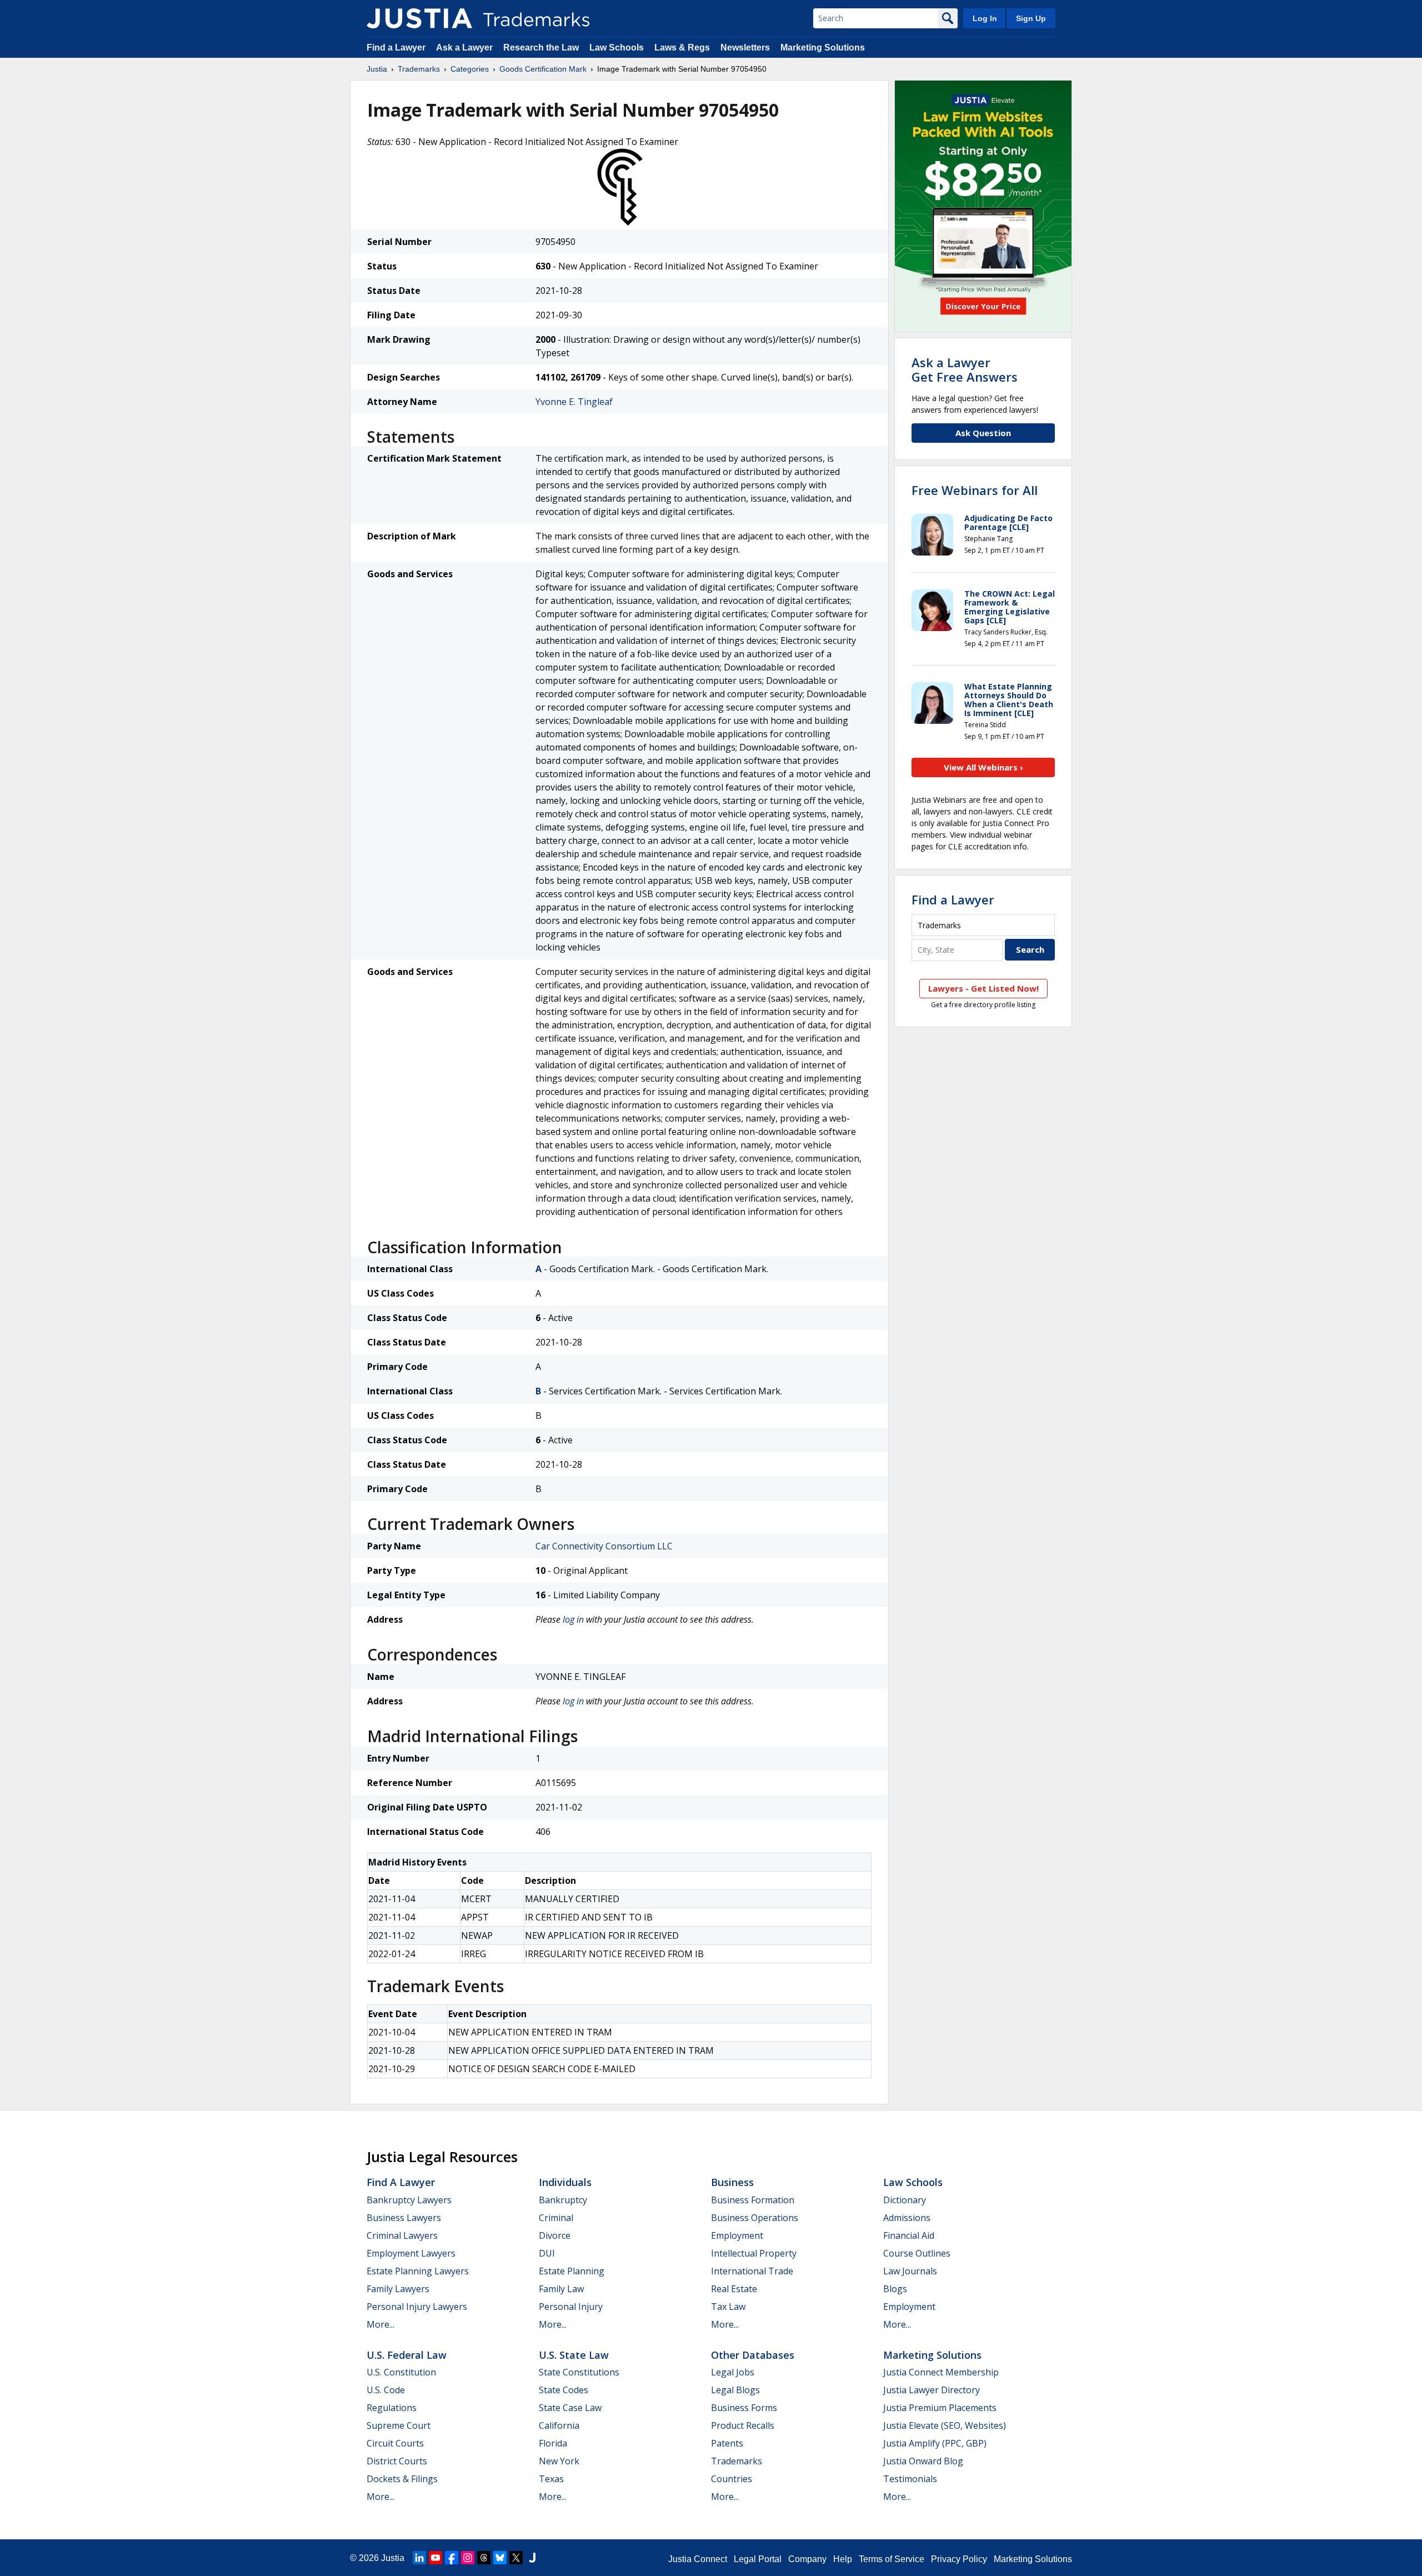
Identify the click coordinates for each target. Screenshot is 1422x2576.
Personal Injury (571, 2307)
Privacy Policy (959, 2559)
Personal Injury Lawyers (417, 2307)
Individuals (565, 2182)
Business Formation (753, 2200)
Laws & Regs (682, 47)
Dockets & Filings (402, 2479)
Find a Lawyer (396, 47)
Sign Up (1031, 18)
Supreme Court (399, 2425)
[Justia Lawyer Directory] (532, 2558)
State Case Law (570, 2408)
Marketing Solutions (823, 47)
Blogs (895, 2289)
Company (807, 2559)
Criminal (556, 2218)
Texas (551, 2479)
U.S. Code (386, 2390)
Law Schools (617, 47)
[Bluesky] (500, 2558)
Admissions (907, 2218)
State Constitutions (579, 2372)
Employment (737, 2235)
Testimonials (910, 2479)
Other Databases (753, 2355)
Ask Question (983, 433)
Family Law (561, 2289)
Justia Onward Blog (923, 2461)
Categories (470, 69)
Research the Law (541, 47)
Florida (553, 2443)
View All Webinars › (983, 767)
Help (843, 2559)
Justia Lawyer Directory (932, 2390)
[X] (516, 2558)
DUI (547, 2253)
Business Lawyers (404, 2218)
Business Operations (755, 2218)
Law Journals (910, 2271)
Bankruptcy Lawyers (409, 2200)
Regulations (392, 2408)
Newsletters (745, 47)
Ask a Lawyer (464, 47)
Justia (377, 69)
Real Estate (734, 2289)
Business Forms (744, 2408)
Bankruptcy (563, 2200)
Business (732, 2182)
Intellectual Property (754, 2253)
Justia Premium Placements (940, 2408)
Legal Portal (758, 2559)
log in (573, 1619)
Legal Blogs (735, 2390)
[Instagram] (468, 2558)
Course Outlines (917, 2253)
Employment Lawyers (411, 2253)
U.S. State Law (574, 2355)
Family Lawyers (398, 2289)
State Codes (564, 2390)
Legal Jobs (733, 2372)
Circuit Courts (395, 2443)
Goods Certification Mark (543, 69)
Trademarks (419, 69)
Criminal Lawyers (402, 2235)
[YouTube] (435, 2558)
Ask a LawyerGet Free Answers (965, 369)
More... (380, 2324)
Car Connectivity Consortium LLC (604, 1546)
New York (559, 2461)
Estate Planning (572, 2271)
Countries (732, 2479)
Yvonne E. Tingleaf (574, 402)
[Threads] (484, 2558)
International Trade (752, 2271)
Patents (727, 2443)
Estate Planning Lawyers (418, 2271)
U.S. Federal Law (407, 2355)
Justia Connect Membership (941, 2372)
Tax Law (728, 2307)
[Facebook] (452, 2558)
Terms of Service (892, 2559)
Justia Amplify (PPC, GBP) (935, 2443)
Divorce (555, 2235)
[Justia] (419, 18)
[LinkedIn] (419, 2558)
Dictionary (905, 2200)
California (559, 2425)
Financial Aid (909, 2235)
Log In (985, 18)
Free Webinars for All (975, 490)
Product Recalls (743, 2425)
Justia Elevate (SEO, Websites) (945, 2425)
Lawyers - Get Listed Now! (983, 988)
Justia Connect (698, 2559)
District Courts (397, 2461)
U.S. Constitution (401, 2372)
